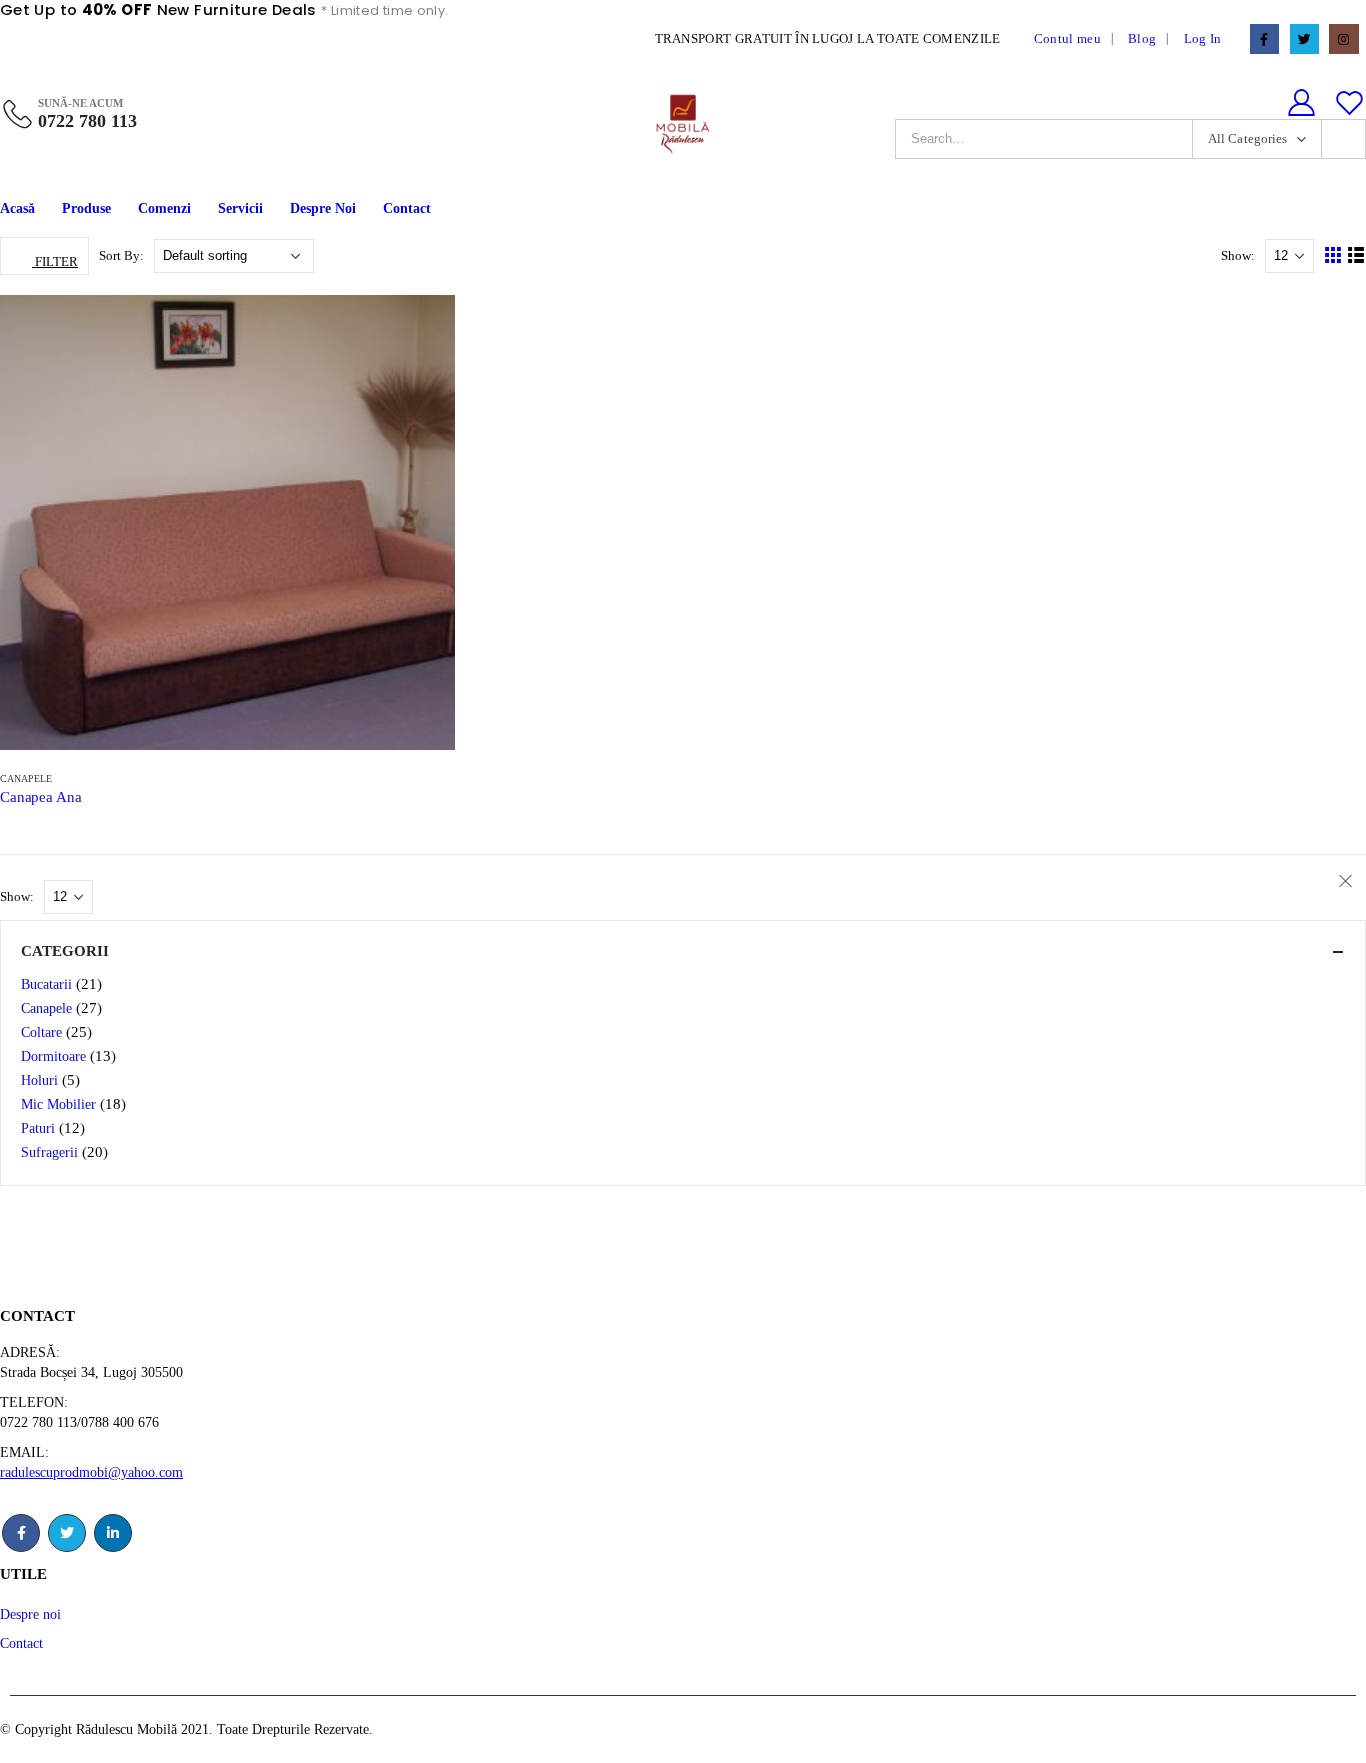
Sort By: (123, 255)
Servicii (240, 208)
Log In (1203, 39)
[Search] (1343, 139)
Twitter (67, 1533)
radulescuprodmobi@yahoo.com (91, 1472)
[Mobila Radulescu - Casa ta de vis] (683, 122)
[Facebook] (1264, 38)
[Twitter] (1304, 38)
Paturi (38, 1128)
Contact (407, 208)
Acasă (17, 208)
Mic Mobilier (58, 1104)
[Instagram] (1343, 38)
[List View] (1356, 255)
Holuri (39, 1080)
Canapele (26, 778)
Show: (1239, 255)
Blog (1142, 39)
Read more (421, 329)
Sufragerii (49, 1152)
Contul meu (1067, 39)
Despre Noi (323, 208)
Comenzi (164, 208)
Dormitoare (53, 1056)
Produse (86, 208)
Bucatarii (46, 984)
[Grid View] (1333, 255)
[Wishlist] (1350, 103)
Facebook (21, 1533)
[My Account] (1301, 103)
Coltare (41, 1032)
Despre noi (30, 1614)
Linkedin (113, 1533)
